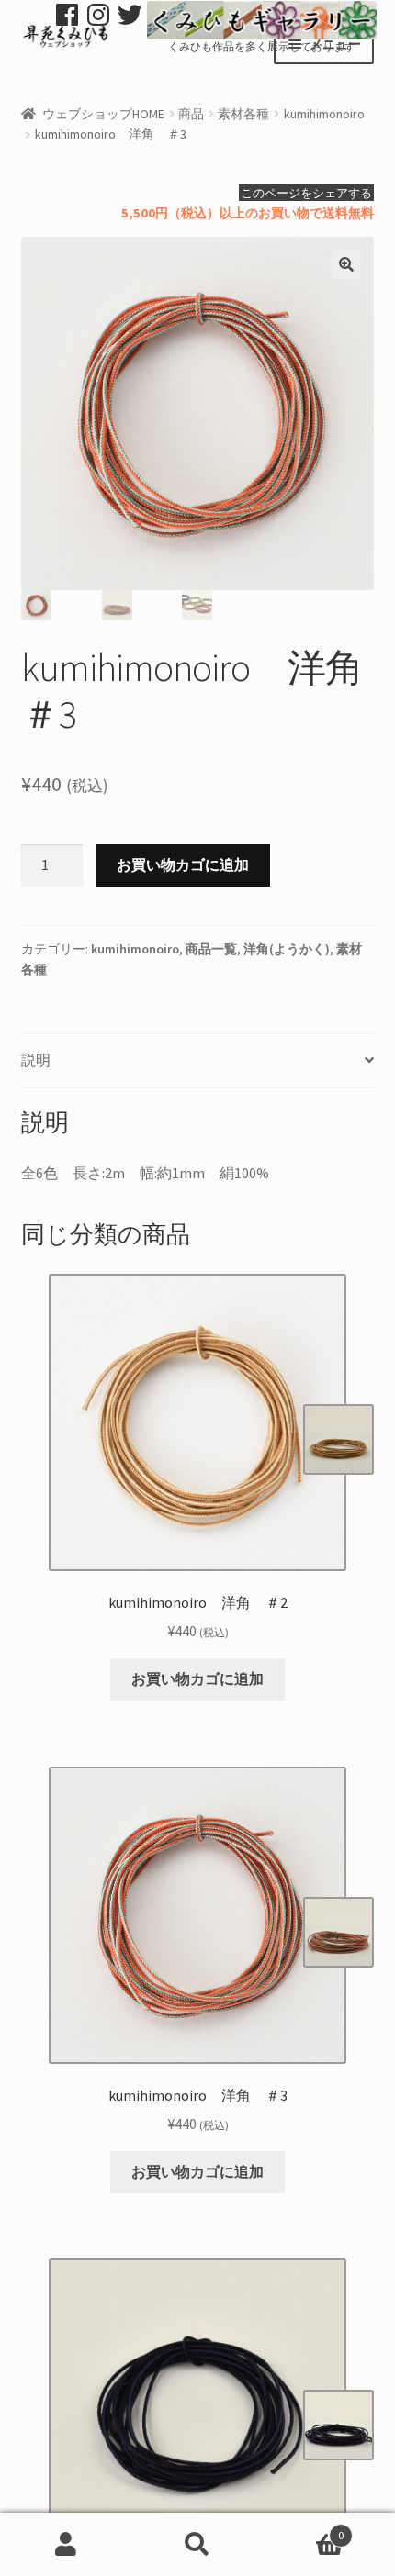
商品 (191, 114)
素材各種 (243, 114)
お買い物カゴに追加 (183, 864)
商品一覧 (211, 949)
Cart (304, 2529)
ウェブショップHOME (103, 114)
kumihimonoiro (324, 114)
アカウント (66, 2545)
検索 (197, 2545)
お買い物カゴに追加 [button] (197, 1678)
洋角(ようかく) (287, 949)
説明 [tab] (36, 1060)
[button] (346, 264)
